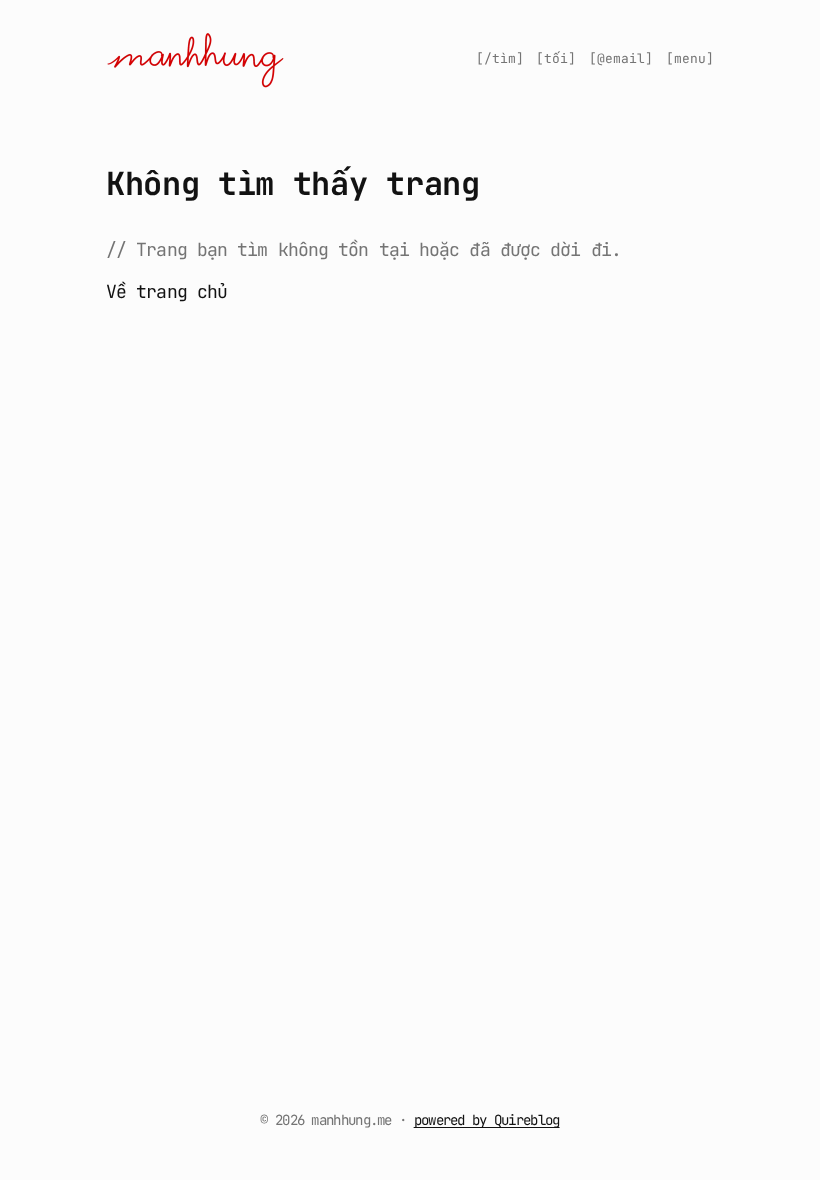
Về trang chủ (166, 291)
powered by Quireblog (487, 1120)
